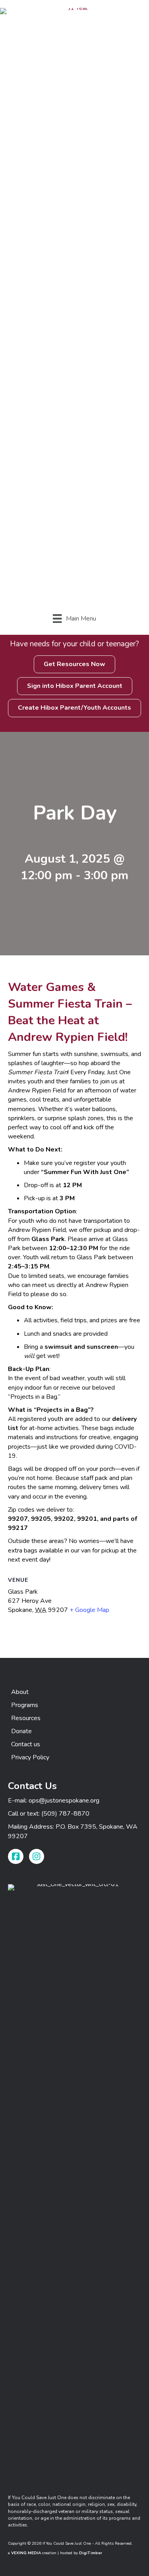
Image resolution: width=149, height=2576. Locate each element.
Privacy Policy (30, 1757)
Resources (26, 1718)
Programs (25, 1705)
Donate (21, 1731)
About (20, 1692)
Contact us (26, 1744)
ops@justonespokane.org (64, 1801)
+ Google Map (89, 1610)
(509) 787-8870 (65, 1814)
